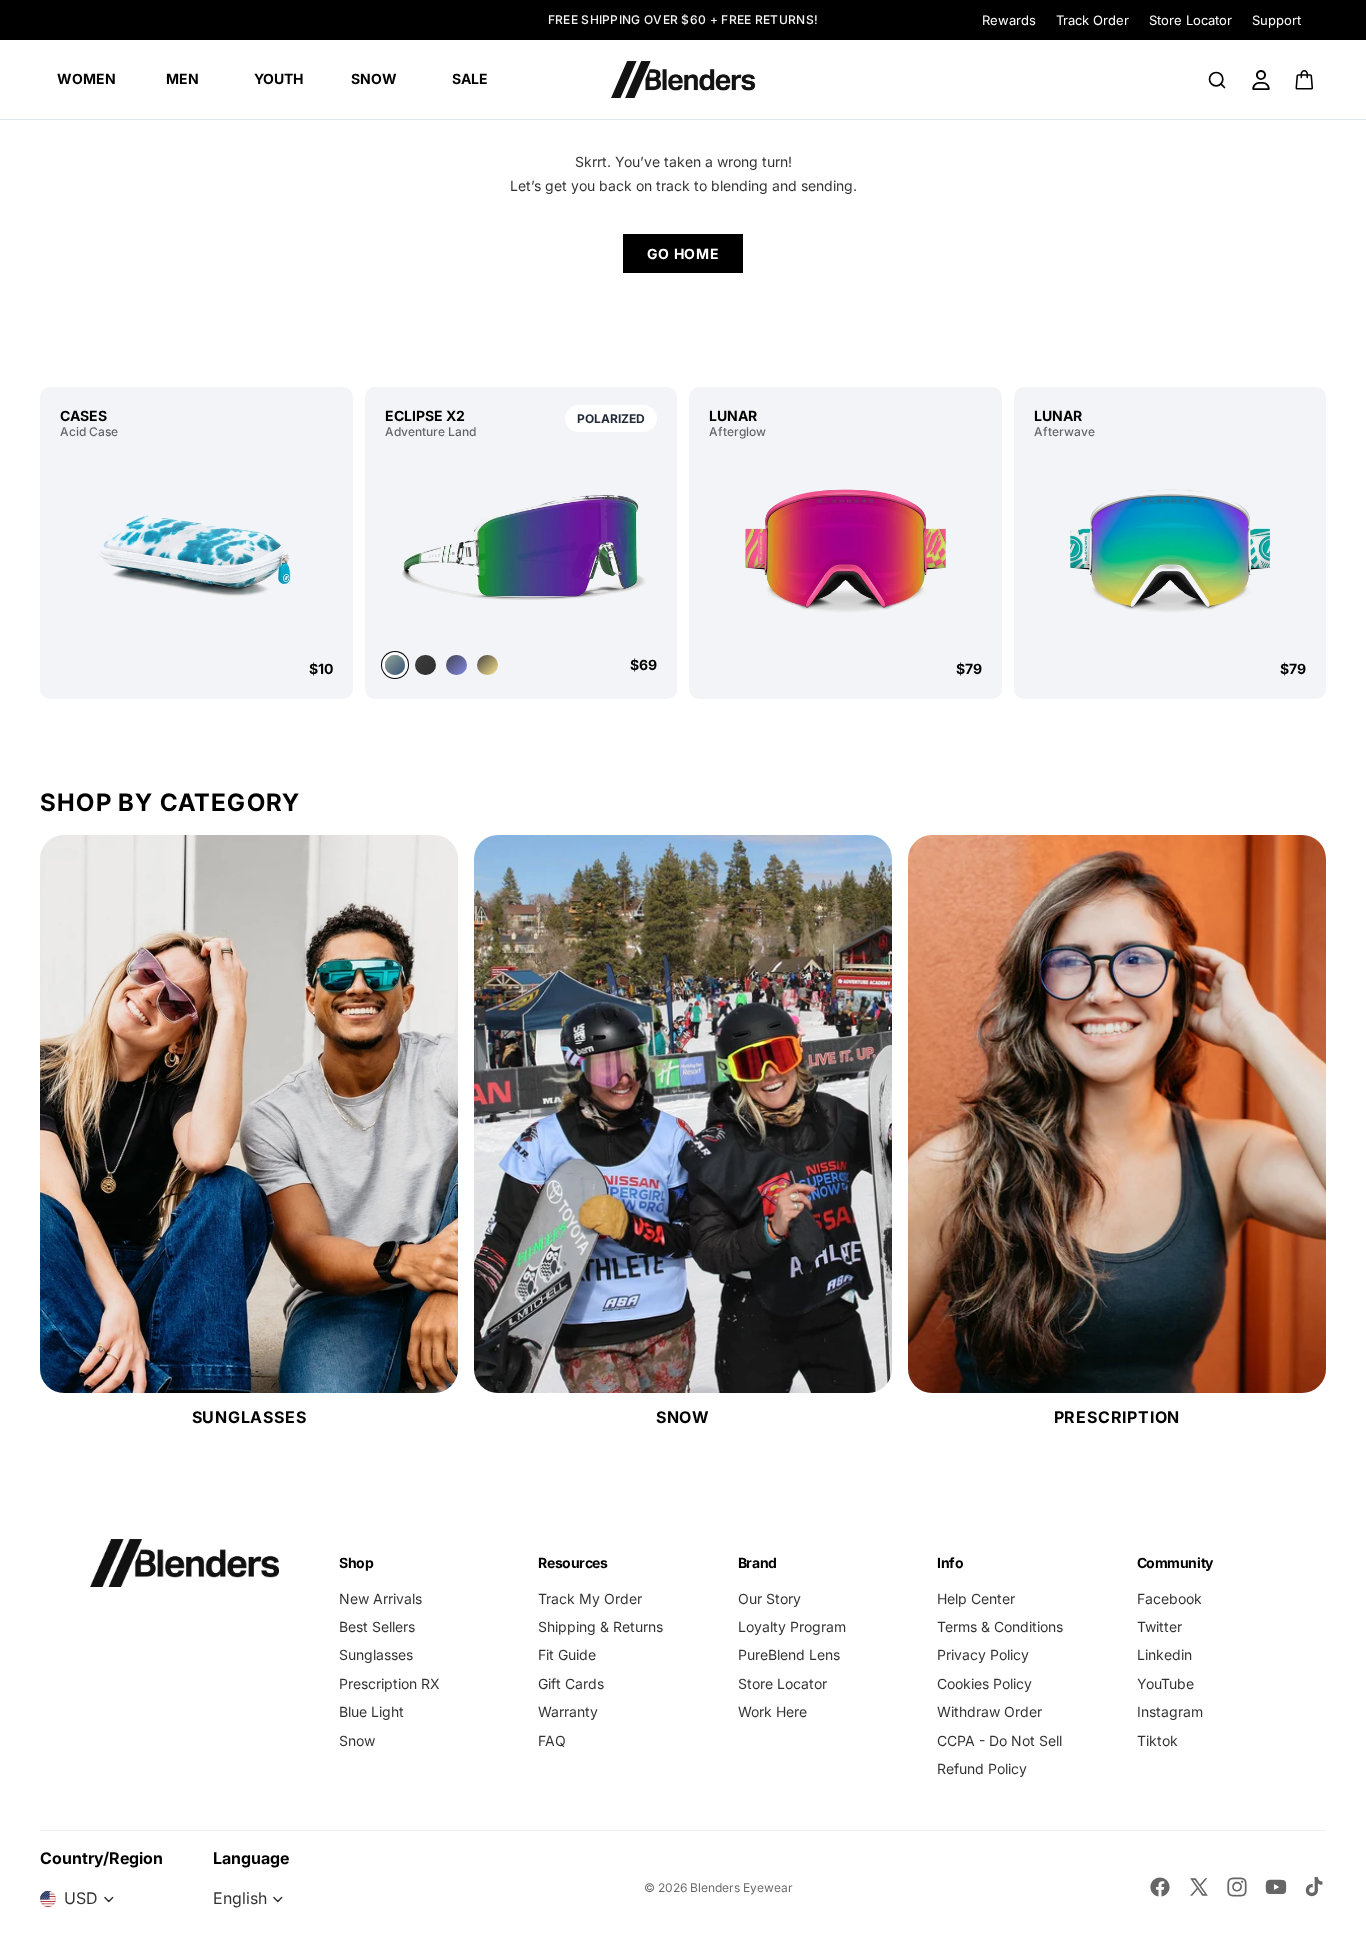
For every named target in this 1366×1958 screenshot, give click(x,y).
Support (1276, 20)
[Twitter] (1199, 1887)
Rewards (1009, 20)
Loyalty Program (792, 1626)
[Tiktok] (1314, 1887)
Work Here (772, 1711)
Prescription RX (389, 1683)
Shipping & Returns (600, 1626)
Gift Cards (571, 1683)
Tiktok (1157, 1740)
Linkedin (1164, 1654)
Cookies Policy (984, 1683)
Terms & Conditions (1000, 1626)
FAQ (552, 1740)
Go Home (683, 253)
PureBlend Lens (789, 1654)
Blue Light (371, 1711)
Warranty (568, 1711)
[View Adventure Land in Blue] (456, 665)
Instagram (1170, 1711)
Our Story (769, 1598)
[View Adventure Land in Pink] (487, 665)
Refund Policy (982, 1768)
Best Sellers (377, 1626)
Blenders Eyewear (741, 1887)
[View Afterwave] (1170, 549)
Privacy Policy (983, 1654)
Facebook (1169, 1598)
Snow (357, 1740)
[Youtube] (1276, 1887)
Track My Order (590, 1598)
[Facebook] (1160, 1887)
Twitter (1159, 1626)
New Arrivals (380, 1598)
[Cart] (1305, 80)
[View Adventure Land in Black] (425, 665)
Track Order (1092, 20)
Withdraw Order (989, 1711)
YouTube (1165, 1683)
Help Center (976, 1598)
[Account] (1261, 80)
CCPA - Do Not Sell (999, 1740)
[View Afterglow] (845, 549)
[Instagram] (1237, 1887)
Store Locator (1190, 20)
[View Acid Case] (196, 549)
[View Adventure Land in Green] (521, 544)
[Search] (1217, 80)
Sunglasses (376, 1654)
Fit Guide (567, 1654)
